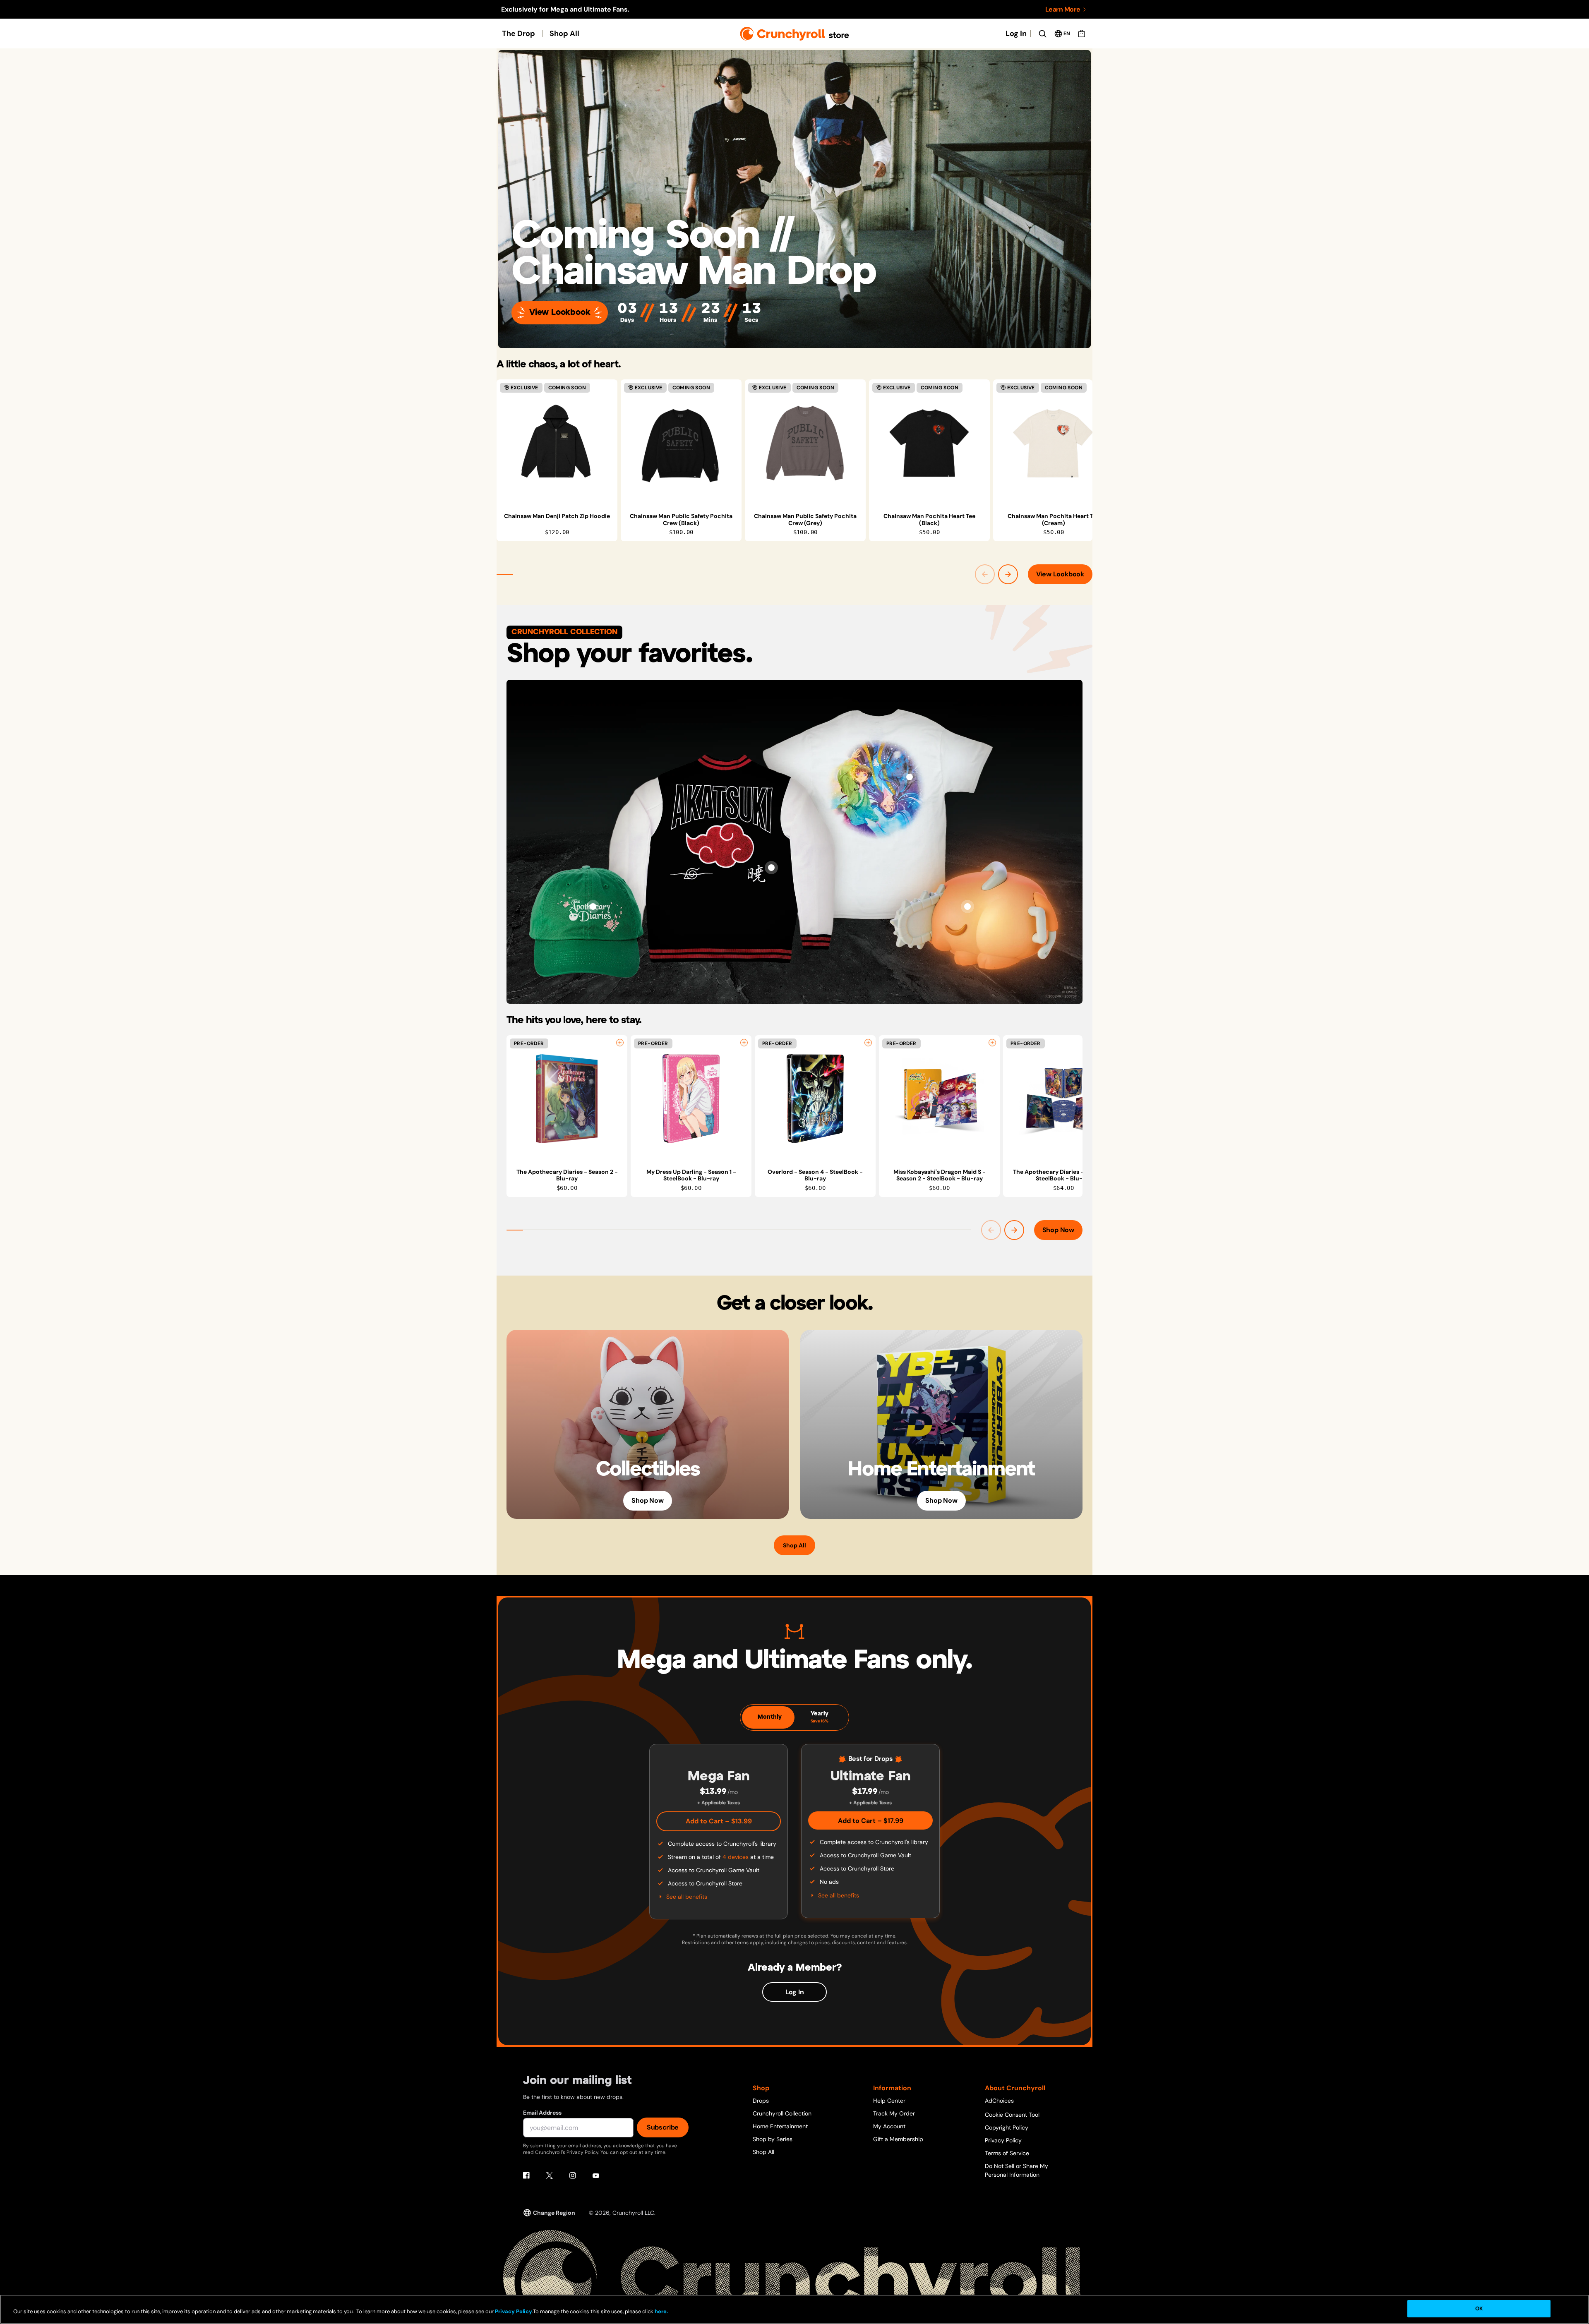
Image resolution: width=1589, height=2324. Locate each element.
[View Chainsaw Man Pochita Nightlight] (967, 907)
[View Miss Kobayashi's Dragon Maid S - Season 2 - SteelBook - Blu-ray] (939, 1099)
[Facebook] (526, 2175)
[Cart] (1082, 34)
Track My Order (894, 2113)
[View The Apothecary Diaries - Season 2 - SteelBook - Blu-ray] (1063, 1099)
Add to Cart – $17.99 (871, 1821)
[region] (794, 460)
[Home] (795, 34)
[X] (550, 2175)
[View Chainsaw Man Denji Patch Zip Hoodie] (557, 443)
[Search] (1042, 34)
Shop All (564, 34)
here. (661, 2311)
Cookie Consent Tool (1012, 2115)
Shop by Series (773, 2139)
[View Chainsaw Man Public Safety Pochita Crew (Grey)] (805, 443)
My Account (889, 2126)
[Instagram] (573, 2175)
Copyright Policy (1007, 2127)
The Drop (518, 34)
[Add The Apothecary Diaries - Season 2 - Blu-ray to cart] (620, 1043)
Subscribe (663, 2127)
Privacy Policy (1003, 2140)
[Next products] (1008, 574)
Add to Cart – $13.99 (719, 1821)
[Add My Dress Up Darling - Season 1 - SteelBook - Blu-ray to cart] (744, 1043)
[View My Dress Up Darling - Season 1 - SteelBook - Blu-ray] (691, 1099)
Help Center (889, 2101)
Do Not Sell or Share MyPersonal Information (1017, 2170)
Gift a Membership (898, 2139)
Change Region (554, 2213)
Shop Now (1058, 1230)
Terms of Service (1007, 2153)
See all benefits (687, 1897)
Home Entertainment (780, 2126)
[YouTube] (596, 2175)
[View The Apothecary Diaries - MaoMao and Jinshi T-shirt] (910, 777)
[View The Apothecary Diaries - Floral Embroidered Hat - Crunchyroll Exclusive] (593, 907)
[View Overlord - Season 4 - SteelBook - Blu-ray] (815, 1099)
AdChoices (999, 2101)
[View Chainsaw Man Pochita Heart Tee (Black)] (929, 443)
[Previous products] (985, 574)
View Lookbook (560, 313)
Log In (1016, 34)
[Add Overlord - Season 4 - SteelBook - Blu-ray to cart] (868, 1043)
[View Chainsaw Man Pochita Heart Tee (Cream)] (1054, 443)
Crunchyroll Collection (782, 2113)
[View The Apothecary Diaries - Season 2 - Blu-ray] (567, 1099)
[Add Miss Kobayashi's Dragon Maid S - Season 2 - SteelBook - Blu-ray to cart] (992, 1043)
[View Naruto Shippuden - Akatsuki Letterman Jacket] (771, 868)
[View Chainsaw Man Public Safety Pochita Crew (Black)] (681, 443)
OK (1479, 2308)
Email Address (542, 2113)
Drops (761, 2101)
